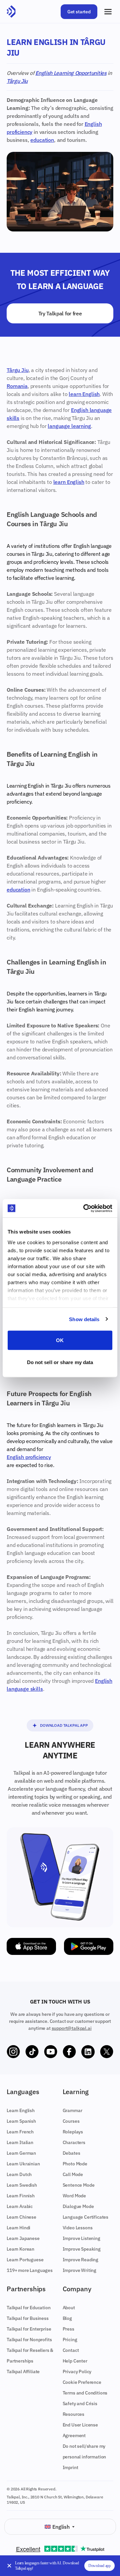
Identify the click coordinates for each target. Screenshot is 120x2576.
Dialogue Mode (78, 2206)
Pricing (70, 2340)
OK (60, 1340)
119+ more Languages (30, 2270)
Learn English (21, 2110)
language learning (69, 426)
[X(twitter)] (107, 2052)
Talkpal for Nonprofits (29, 2340)
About (69, 2308)
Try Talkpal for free (60, 313)
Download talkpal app (64, 1725)
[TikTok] (32, 2052)
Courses (71, 2121)
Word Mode (74, 2196)
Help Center (75, 2361)
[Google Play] (89, 1946)
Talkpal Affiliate (23, 2372)
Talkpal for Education (29, 2308)
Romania (17, 386)
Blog (67, 2318)
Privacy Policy (77, 2372)
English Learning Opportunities (71, 73)
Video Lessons (78, 2228)
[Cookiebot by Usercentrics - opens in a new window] (85, 1208)
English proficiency (29, 1457)
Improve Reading (81, 2260)
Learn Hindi (18, 2228)
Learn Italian (20, 2142)
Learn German (21, 2153)
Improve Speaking (82, 2249)
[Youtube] (51, 2052)
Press (68, 2329)
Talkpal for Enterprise (29, 2329)
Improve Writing (80, 2270)
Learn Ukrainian (23, 2164)
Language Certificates (86, 2217)
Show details (84, 1319)
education (42, 140)
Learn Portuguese (25, 2260)
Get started (79, 12)
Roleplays (73, 2132)
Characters (74, 2142)
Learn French (20, 2132)
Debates (71, 2153)
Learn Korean (20, 2249)
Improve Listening (81, 2238)
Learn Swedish (22, 2185)
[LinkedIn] (88, 2052)
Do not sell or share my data (60, 1362)
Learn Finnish (21, 2196)
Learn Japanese (23, 2238)
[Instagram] (13, 2052)
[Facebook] (69, 2052)
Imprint (70, 2467)
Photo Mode (75, 2164)
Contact (71, 2350)
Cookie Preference (82, 2382)
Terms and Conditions (85, 2393)
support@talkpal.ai (72, 2028)
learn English (84, 394)
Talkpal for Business (28, 2318)
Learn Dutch (19, 2174)
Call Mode (73, 2174)
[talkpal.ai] (11, 12)
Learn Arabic (20, 2206)
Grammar (72, 2110)
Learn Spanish (21, 2121)
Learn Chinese (21, 2217)
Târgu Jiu (17, 81)
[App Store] (31, 1946)
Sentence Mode (79, 2185)
